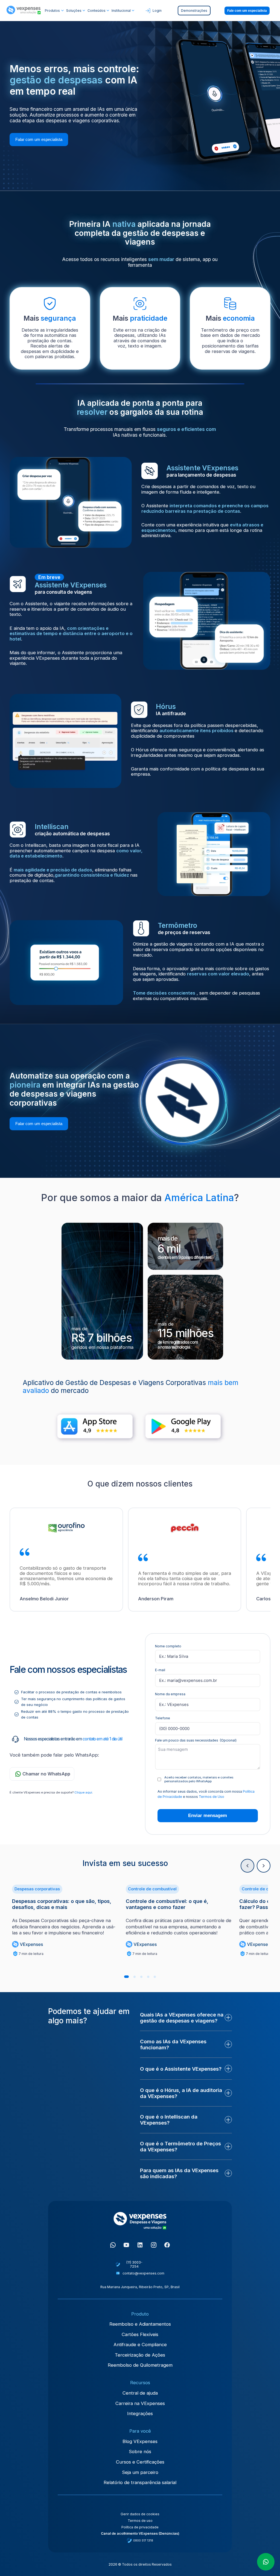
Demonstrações (194, 11)
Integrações (140, 2413)
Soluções (74, 11)
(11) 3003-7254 (134, 2264)
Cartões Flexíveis (140, 2334)
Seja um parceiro (140, 2472)
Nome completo (168, 1646)
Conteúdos (97, 11)
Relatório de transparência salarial (140, 2482)
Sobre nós (140, 2452)
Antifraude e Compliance (140, 2345)
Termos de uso (140, 2521)
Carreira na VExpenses (140, 2403)
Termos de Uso (212, 1797)
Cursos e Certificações (140, 2462)
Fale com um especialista (247, 11)
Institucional (121, 11)
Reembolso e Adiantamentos (140, 2324)
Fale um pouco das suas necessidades (196, 1740)
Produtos (52, 11)
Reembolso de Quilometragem (140, 2365)
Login (157, 11)
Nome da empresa (170, 1694)
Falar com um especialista (39, 139)
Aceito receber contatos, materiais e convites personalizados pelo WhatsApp (199, 1779)
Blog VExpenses (140, 2441)
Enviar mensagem (208, 1816)
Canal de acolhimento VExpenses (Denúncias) (140, 2533)
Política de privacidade (140, 2527)
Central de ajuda (140, 2393)
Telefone (163, 1718)
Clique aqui (83, 1792)
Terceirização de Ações (140, 2355)
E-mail (160, 1670)
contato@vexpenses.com (143, 2273)
